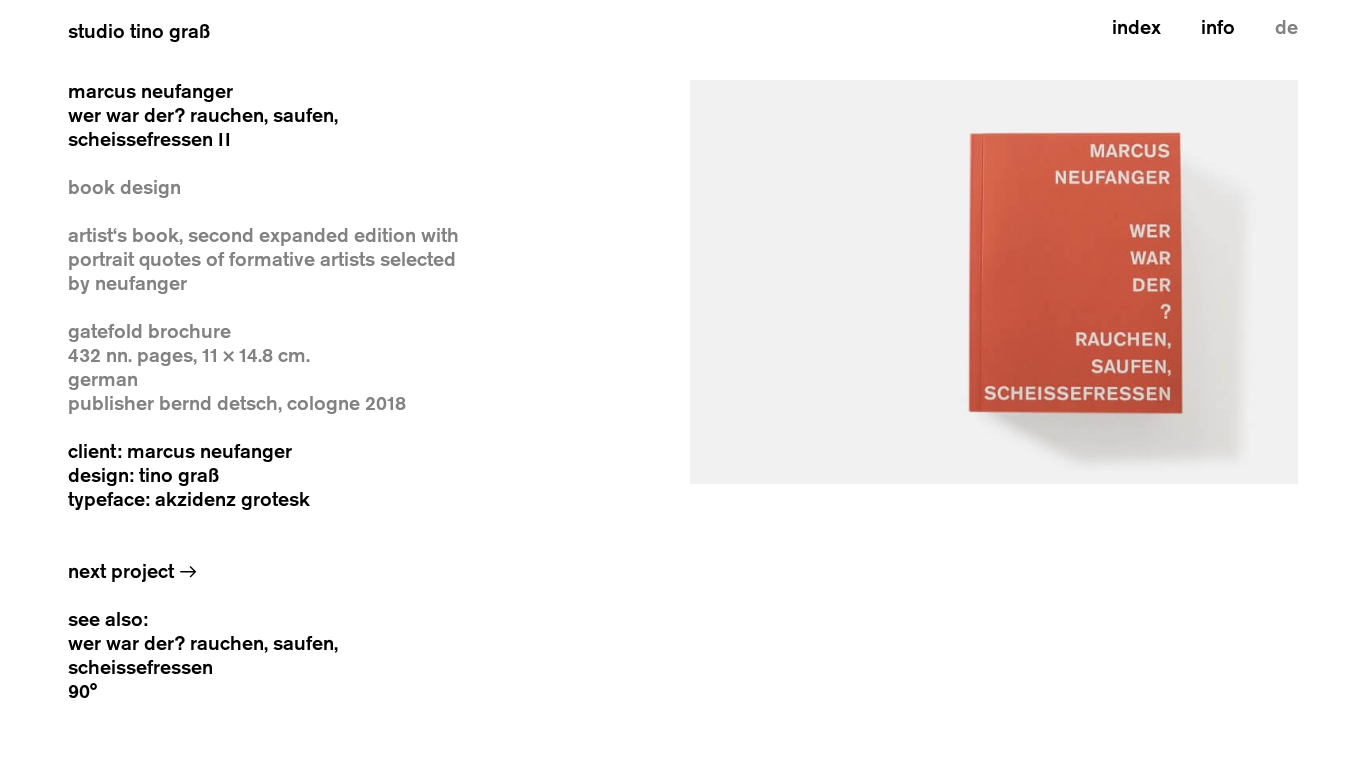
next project (132, 571)
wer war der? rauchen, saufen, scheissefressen (203, 655)
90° (82, 691)
